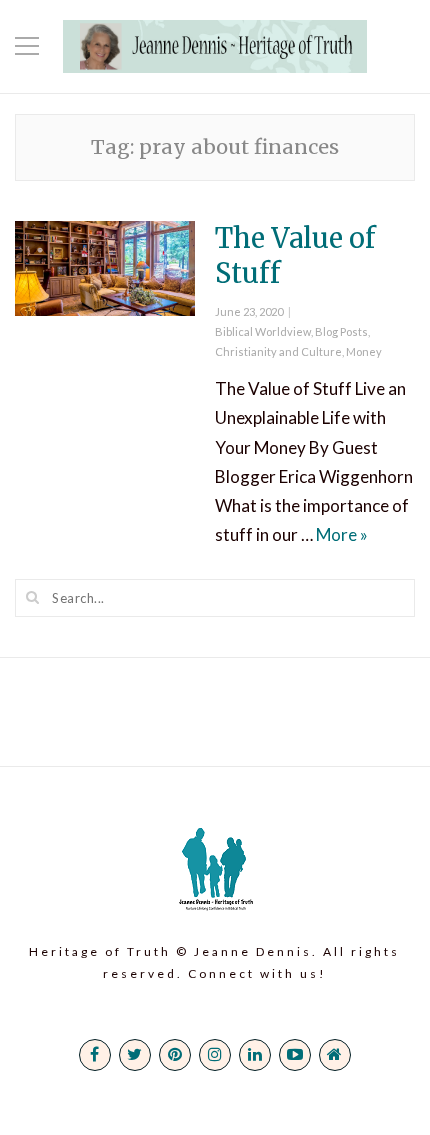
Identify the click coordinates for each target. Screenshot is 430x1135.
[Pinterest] (175, 1055)
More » (342, 534)
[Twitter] (135, 1055)
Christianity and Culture (278, 351)
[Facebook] (95, 1055)
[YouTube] (295, 1055)
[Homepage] (335, 1055)
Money (364, 351)
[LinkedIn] (255, 1055)
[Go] (33, 597)
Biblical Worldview (263, 331)
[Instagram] (215, 1055)
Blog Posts (341, 331)
